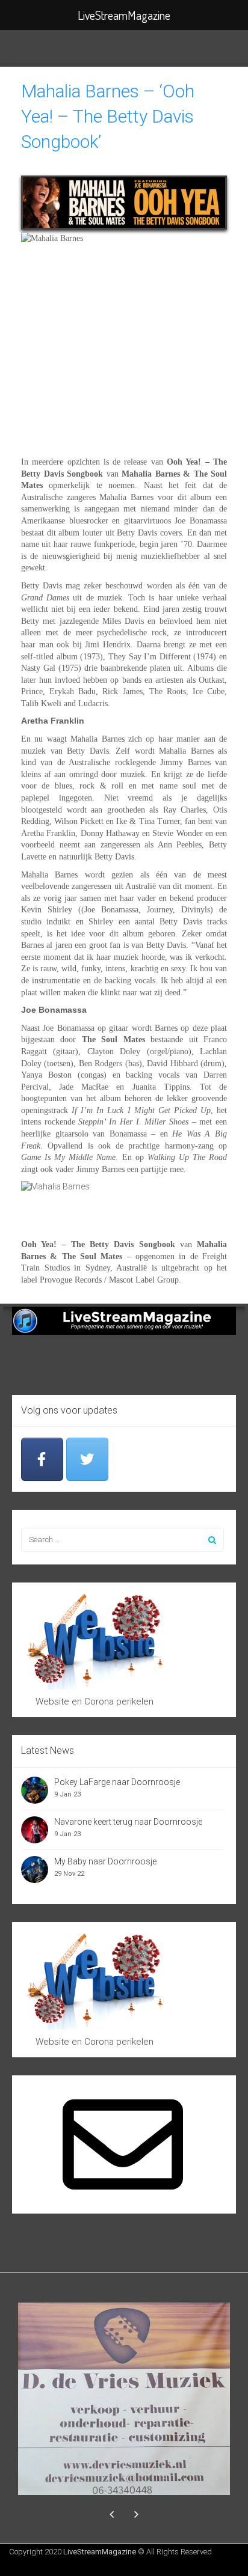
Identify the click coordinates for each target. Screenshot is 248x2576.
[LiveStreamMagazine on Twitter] (87, 1460)
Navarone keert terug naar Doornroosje (128, 1822)
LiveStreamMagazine (100, 2552)
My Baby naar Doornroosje (105, 1861)
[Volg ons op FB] (42, 1460)
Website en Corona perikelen (95, 1702)
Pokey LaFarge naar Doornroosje (117, 1782)
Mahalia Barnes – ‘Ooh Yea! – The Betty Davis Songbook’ (108, 116)
